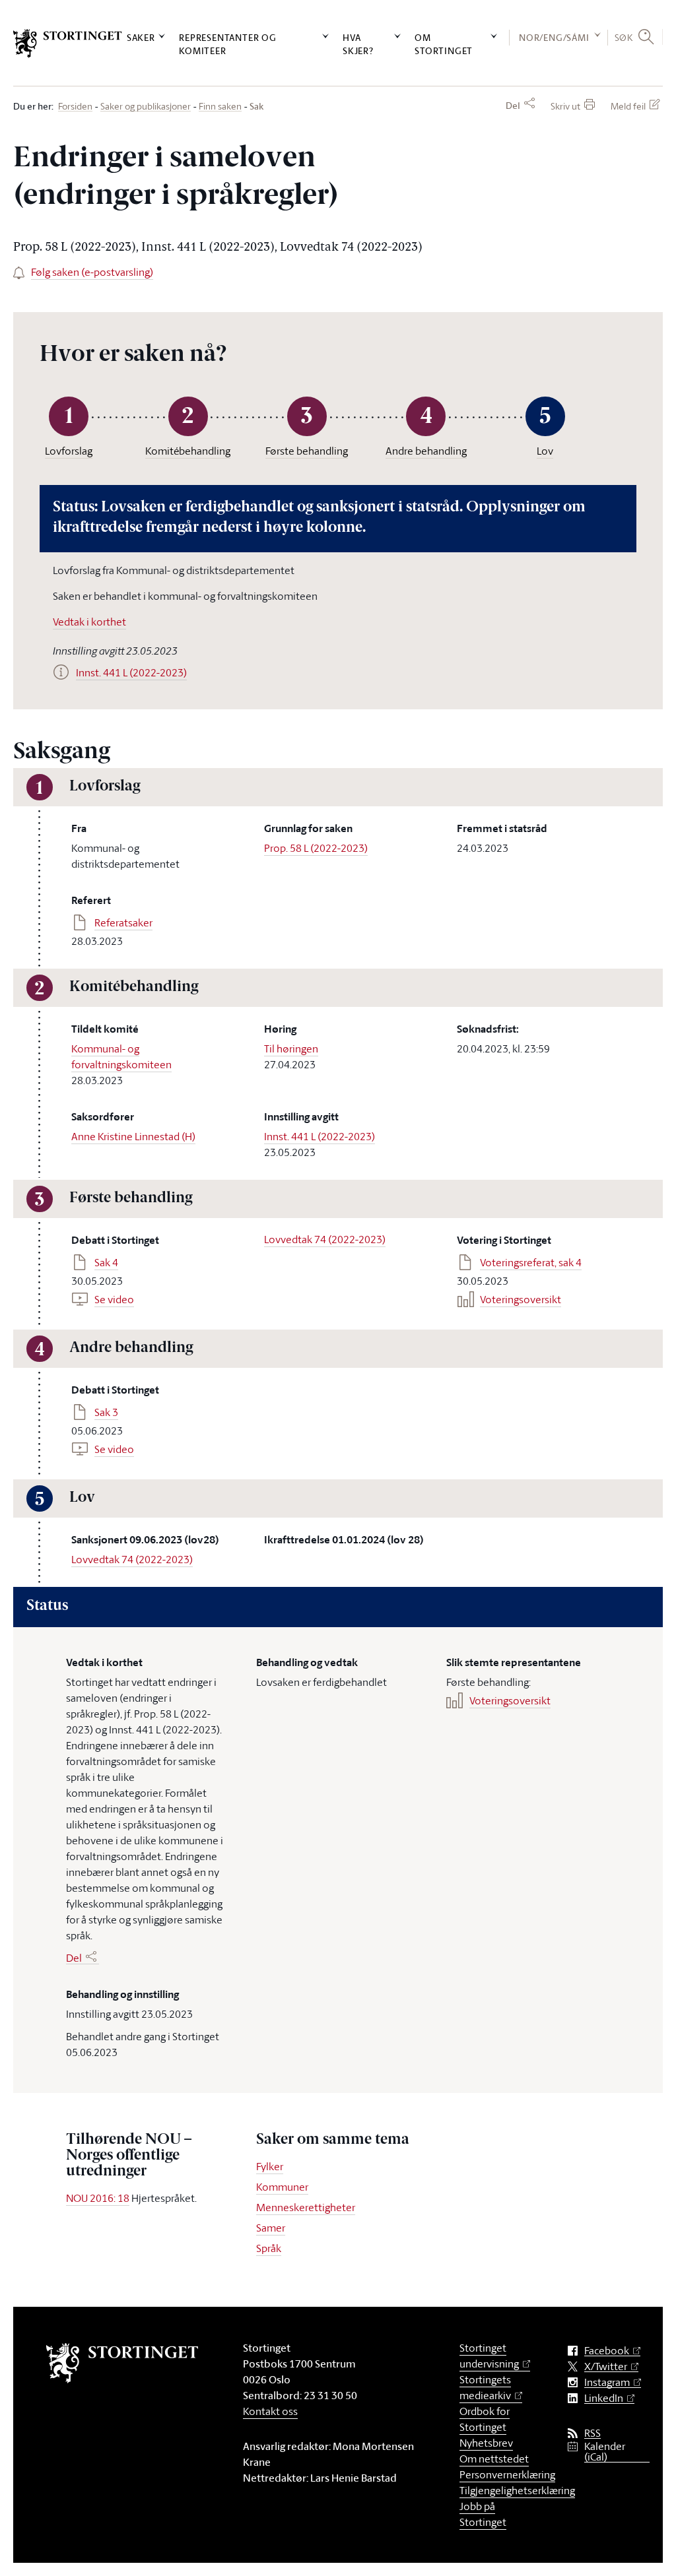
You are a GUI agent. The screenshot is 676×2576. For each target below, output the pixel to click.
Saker (141, 37)
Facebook (607, 2351)
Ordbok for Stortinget (485, 2419)
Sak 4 (106, 1262)
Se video (114, 1299)
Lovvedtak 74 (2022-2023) (325, 1239)
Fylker (270, 2166)
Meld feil (628, 106)
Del (513, 106)
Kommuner (282, 2187)
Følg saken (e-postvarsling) (92, 272)
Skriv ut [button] (565, 106)
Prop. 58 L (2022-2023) (316, 848)
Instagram (607, 2382)
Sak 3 (106, 1412)
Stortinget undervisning (489, 2356)
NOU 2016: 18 (98, 2198)
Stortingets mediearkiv (485, 2387)
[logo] (68, 44)
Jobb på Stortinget (483, 2514)
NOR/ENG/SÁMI (554, 37)
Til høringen (291, 1048)
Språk (269, 2248)
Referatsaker (123, 922)
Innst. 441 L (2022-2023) (320, 1136)
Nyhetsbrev (486, 2443)
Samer (271, 2228)
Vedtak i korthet (89, 622)
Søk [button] (624, 37)
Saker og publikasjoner (146, 107)
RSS (592, 2433)
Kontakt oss (270, 2411)
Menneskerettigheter (306, 2207)
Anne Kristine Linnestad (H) (133, 1136)
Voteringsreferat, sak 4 (531, 1262)
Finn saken (220, 107)
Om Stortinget (444, 44)
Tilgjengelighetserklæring (517, 2490)
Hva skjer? (358, 44)
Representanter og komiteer (228, 44)
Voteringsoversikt (521, 1299)
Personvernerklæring (507, 2474)
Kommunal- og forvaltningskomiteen (121, 1056)
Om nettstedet (494, 2459)
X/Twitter (606, 2367)
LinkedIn (604, 2398)
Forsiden (75, 107)
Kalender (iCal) (605, 2452)
